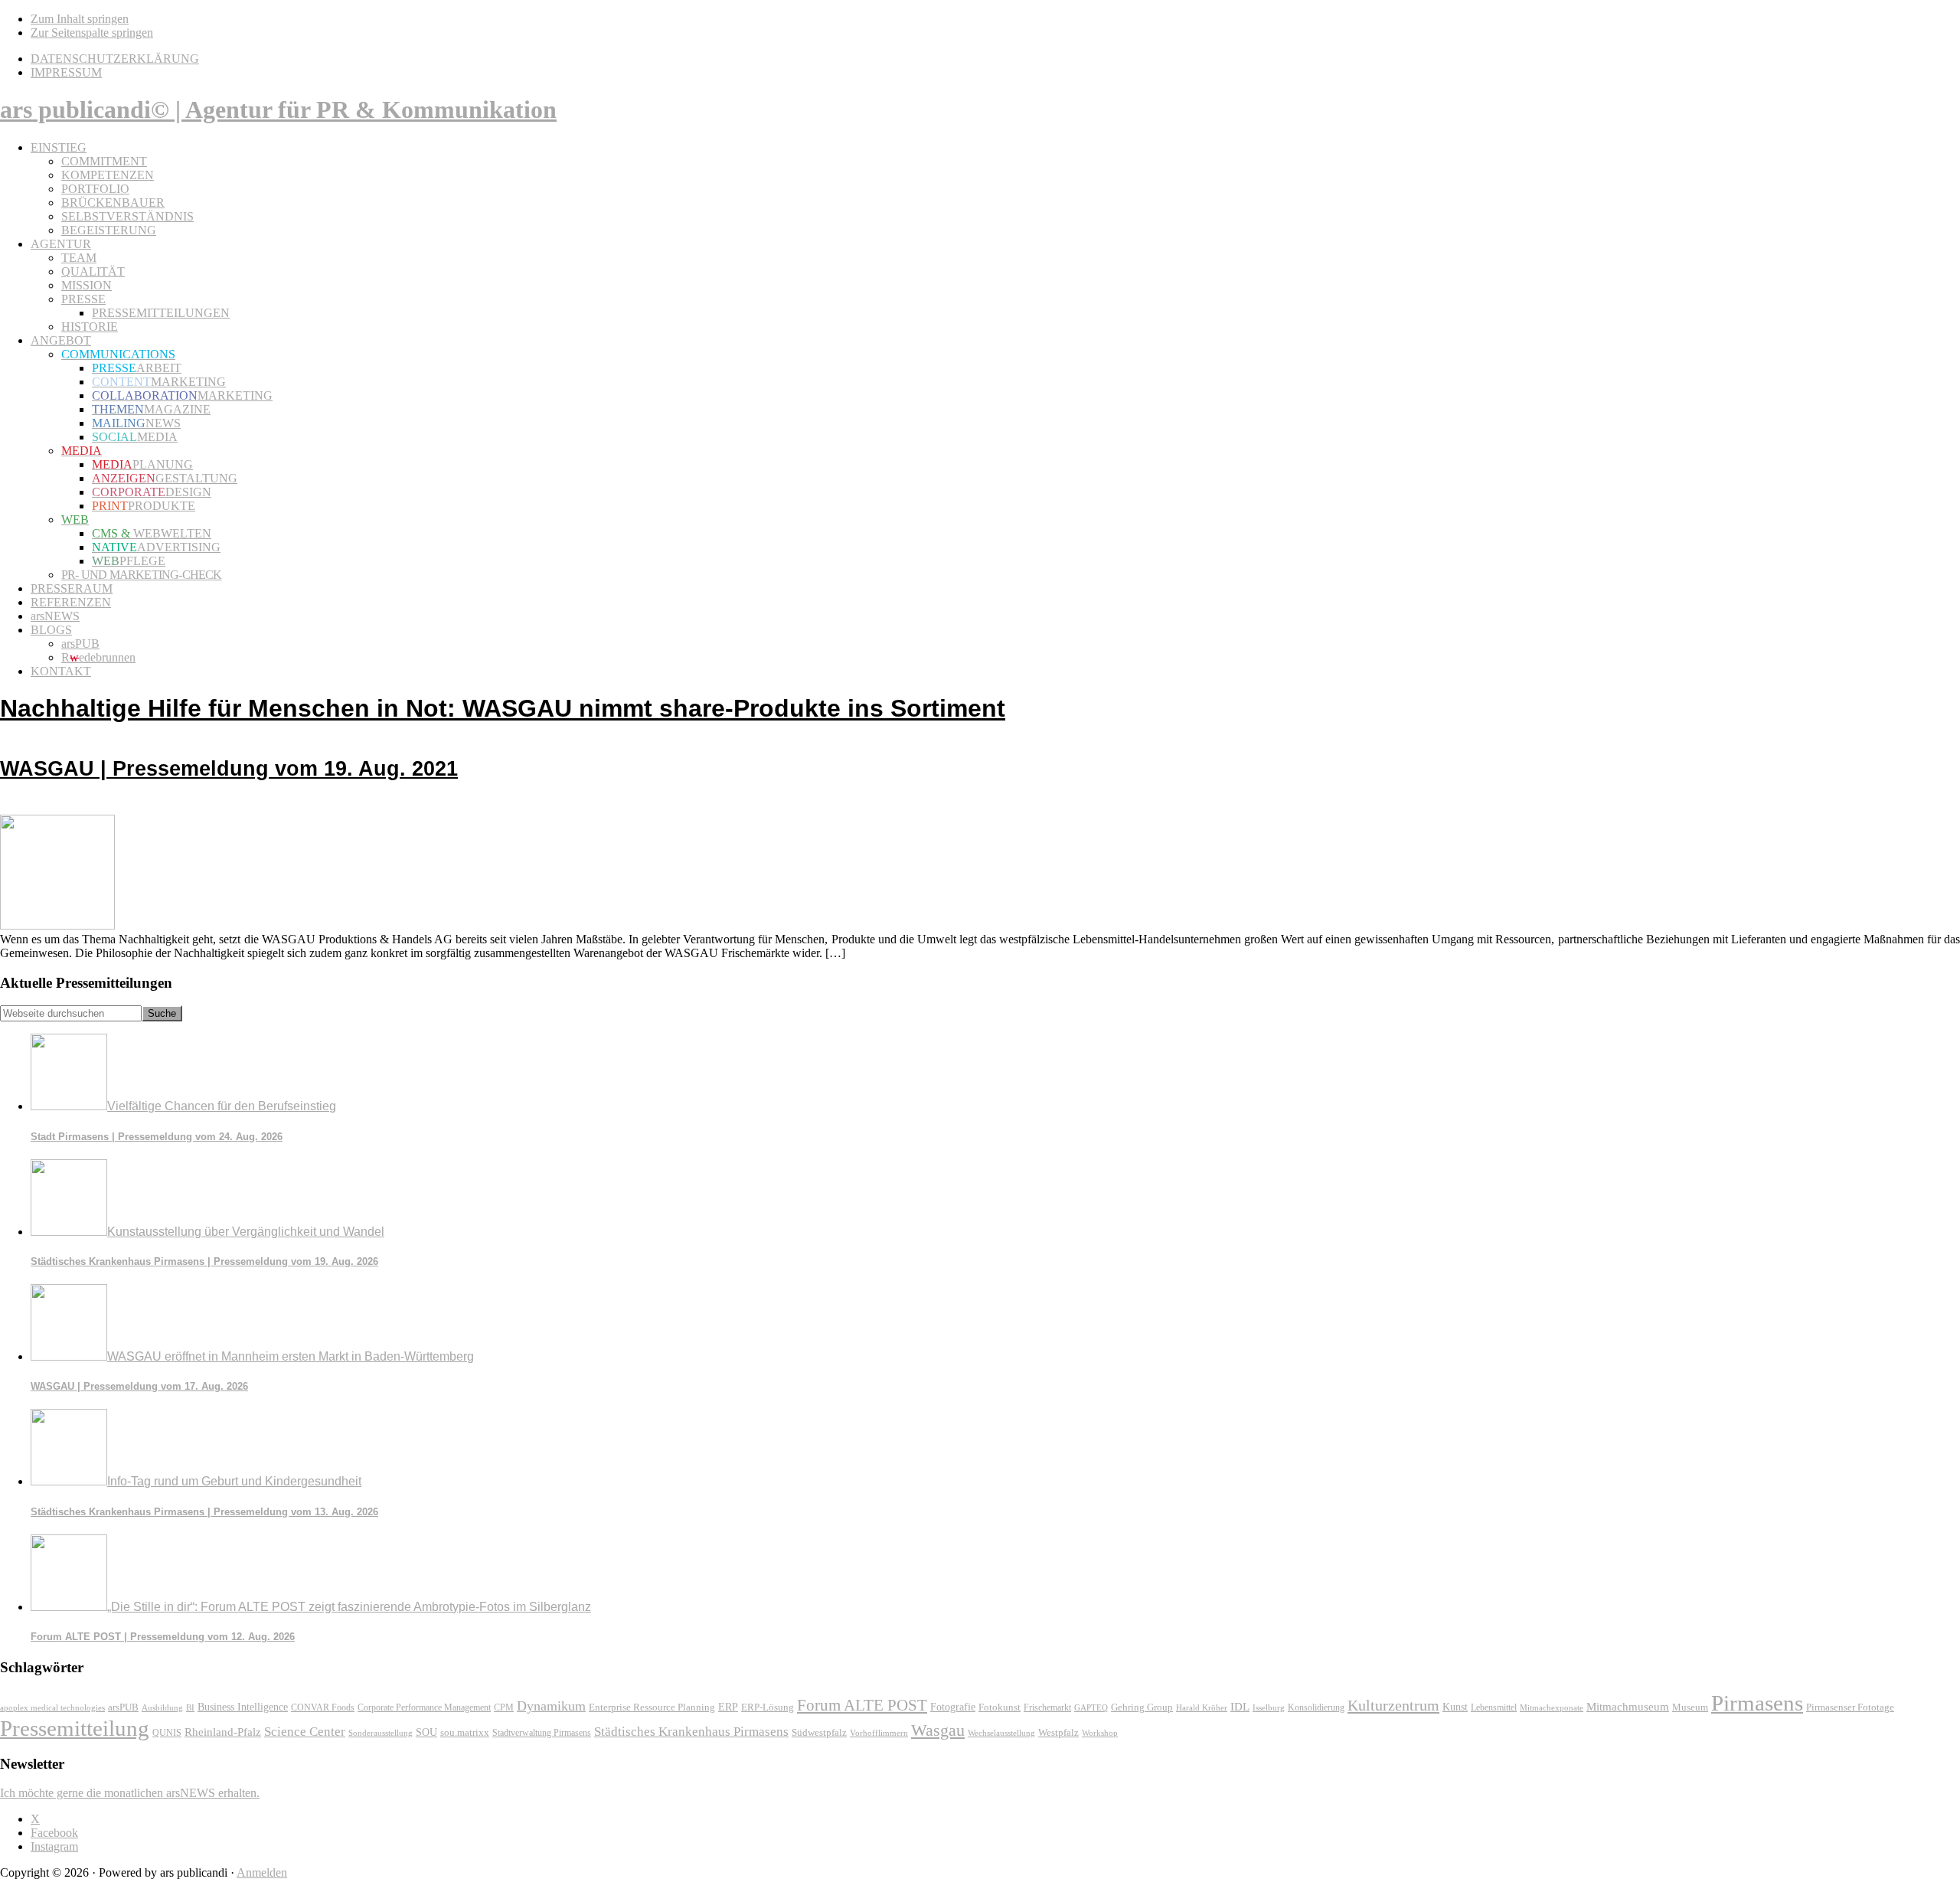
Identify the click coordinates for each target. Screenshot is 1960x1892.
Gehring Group (1142, 1707)
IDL (1240, 1707)
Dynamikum (551, 1706)
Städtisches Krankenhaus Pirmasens (691, 1732)
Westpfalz (1058, 1733)
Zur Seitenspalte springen (92, 33)
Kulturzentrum (1393, 1705)
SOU (426, 1732)
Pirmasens (1757, 1703)
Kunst (1455, 1707)
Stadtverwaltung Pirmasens (542, 1733)
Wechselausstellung (1001, 1733)
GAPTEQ (1091, 1707)
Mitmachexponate (1552, 1707)
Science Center (305, 1732)
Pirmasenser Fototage (1850, 1707)
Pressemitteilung (75, 1728)
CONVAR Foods (323, 1707)
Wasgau (938, 1730)
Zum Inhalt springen (80, 19)
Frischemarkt (1047, 1707)
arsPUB (123, 1707)
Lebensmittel (1494, 1707)
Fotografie (953, 1707)
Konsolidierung (1316, 1707)
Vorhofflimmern (879, 1733)
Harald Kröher (1202, 1707)
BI (190, 1707)
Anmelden (262, 1872)
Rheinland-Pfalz (223, 1732)
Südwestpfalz (819, 1733)
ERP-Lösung (768, 1707)
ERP (728, 1707)
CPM (504, 1708)
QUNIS (167, 1733)
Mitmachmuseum (1628, 1706)
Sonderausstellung (381, 1733)
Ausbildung (162, 1707)
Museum (1690, 1707)
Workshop (1100, 1733)
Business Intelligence (243, 1707)
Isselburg (1269, 1707)
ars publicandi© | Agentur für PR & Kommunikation (278, 109)
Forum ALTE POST (862, 1705)
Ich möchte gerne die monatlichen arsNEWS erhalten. (130, 1793)
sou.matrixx (465, 1732)
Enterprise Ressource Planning (652, 1707)
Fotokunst (1000, 1707)
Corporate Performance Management (424, 1707)
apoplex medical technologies (52, 1707)
